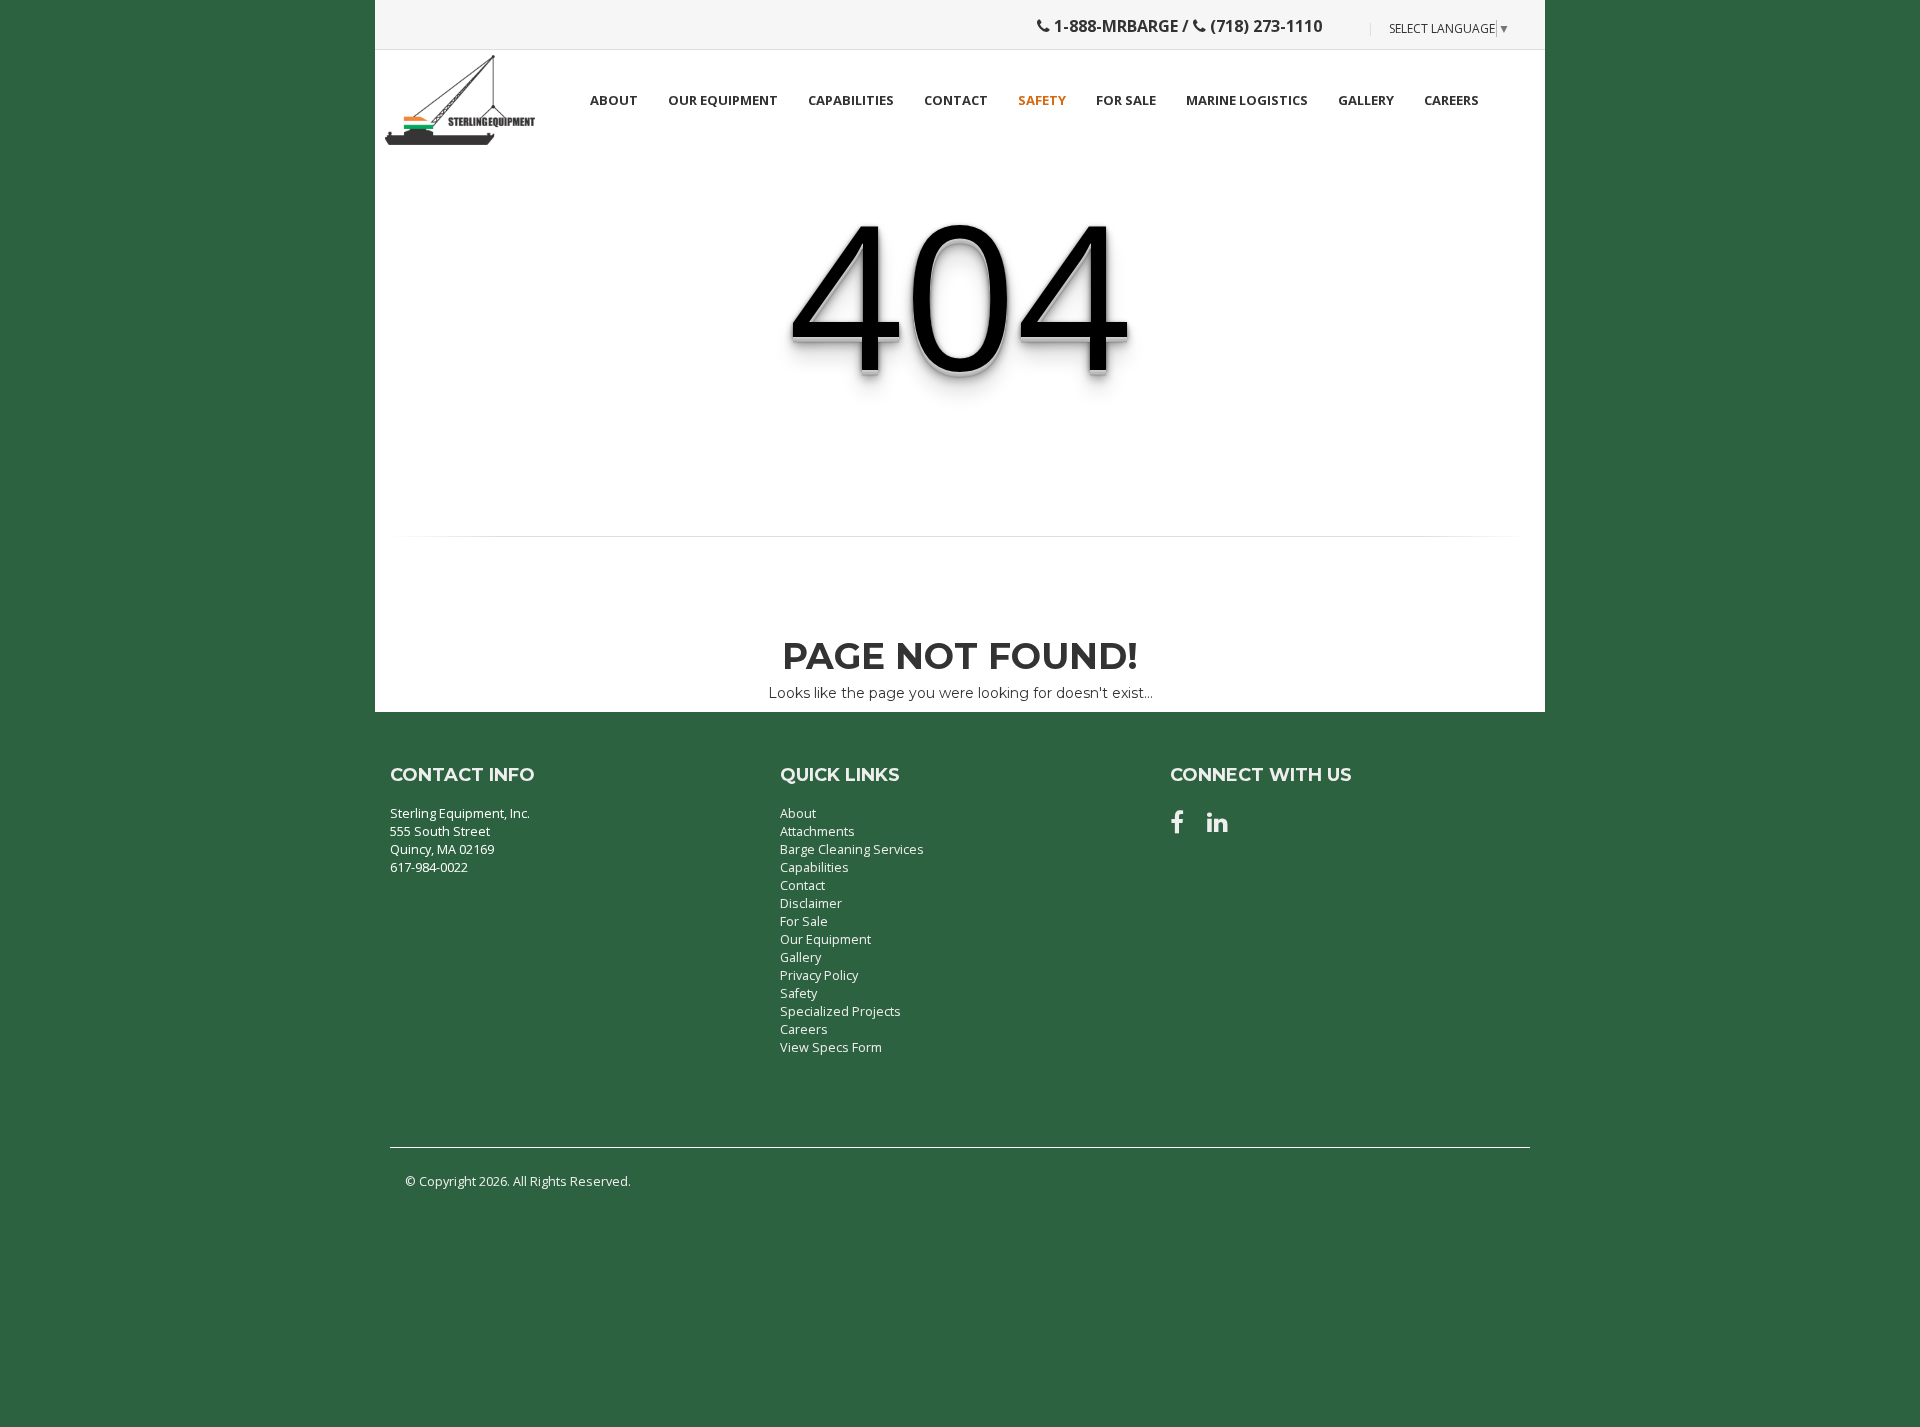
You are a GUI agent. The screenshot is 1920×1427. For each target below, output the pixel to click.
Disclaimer (811, 903)
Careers (1451, 100)
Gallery (1366, 100)
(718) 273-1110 (1264, 26)
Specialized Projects (840, 1011)
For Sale (1126, 100)
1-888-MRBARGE (1114, 26)
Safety (1042, 100)
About (614, 100)
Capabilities (851, 100)
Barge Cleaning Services (852, 849)
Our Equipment (723, 100)
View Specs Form (831, 1047)
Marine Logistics (1247, 100)
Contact (956, 100)
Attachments (817, 831)
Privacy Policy (819, 975)
